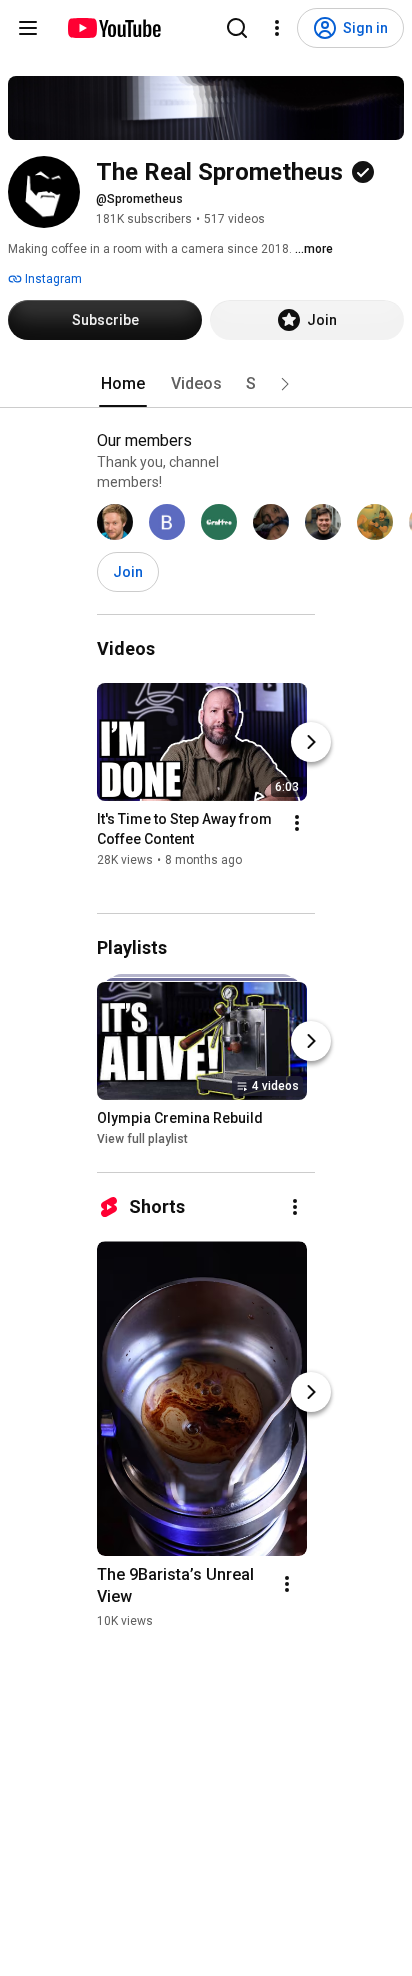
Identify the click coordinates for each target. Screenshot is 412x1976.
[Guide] (28, 28)
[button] (285, 384)
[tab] (123, 384)
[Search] (237, 28)
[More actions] (297, 823)
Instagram (52, 279)
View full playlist (142, 1139)
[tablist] (206, 384)
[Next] (311, 742)
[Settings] (277, 28)
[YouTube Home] (113, 28)
